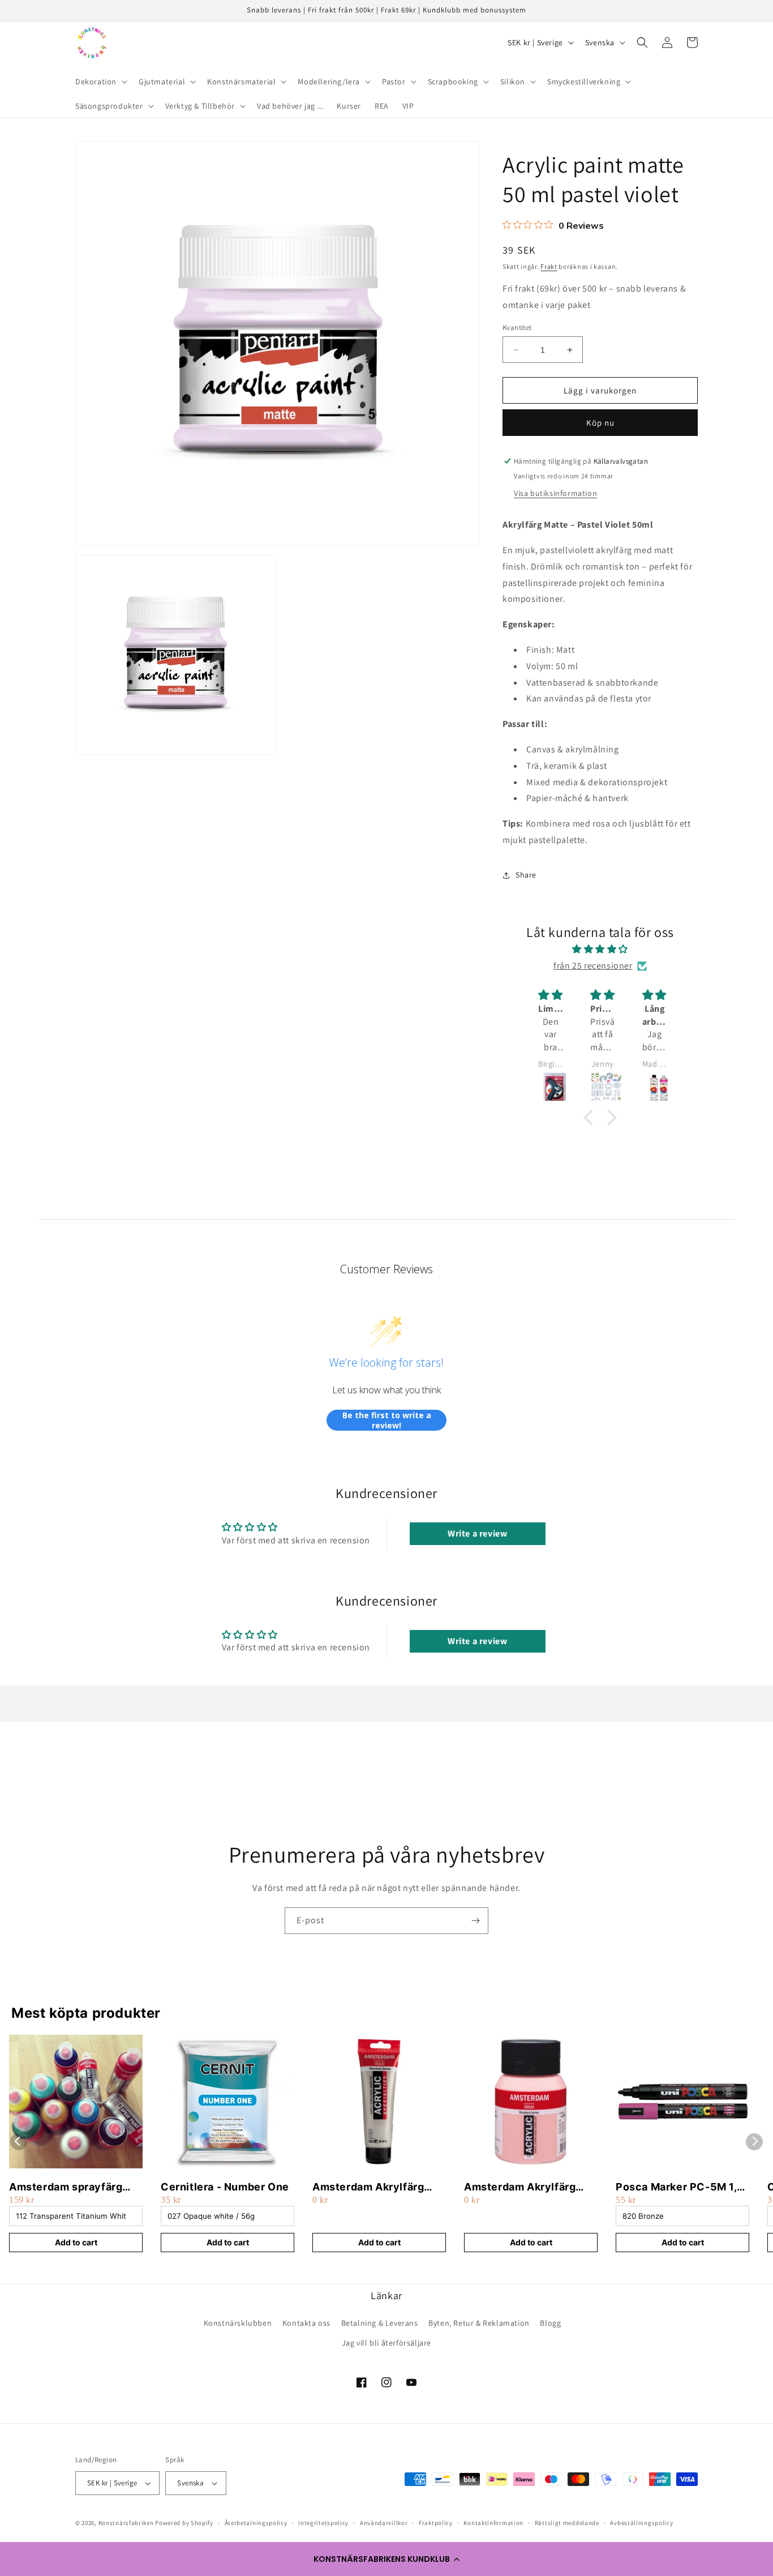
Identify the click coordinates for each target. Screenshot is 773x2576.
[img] (600, 949)
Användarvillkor (384, 2523)
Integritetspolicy (323, 2523)
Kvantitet (517, 328)
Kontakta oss (306, 2323)
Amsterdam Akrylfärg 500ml (520, 2187)
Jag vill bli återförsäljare (386, 2343)
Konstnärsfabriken (126, 2523)
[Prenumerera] (475, 1921)
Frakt (549, 266)
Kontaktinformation (493, 2523)
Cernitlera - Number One (225, 2187)
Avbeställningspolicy (641, 2523)
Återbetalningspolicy (256, 2523)
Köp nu (600, 423)
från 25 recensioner (593, 966)
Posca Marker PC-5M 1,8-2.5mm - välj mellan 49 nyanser (682, 2187)
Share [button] (526, 875)
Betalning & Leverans (380, 2323)
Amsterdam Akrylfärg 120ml (368, 2187)
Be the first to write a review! (387, 1420)
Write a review (477, 1533)
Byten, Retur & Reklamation (479, 2323)
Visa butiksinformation (555, 493)
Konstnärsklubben (238, 2323)
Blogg (550, 2323)
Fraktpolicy (436, 2523)
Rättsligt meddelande (567, 2523)
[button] (386, 2559)
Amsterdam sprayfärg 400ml (66, 2187)
